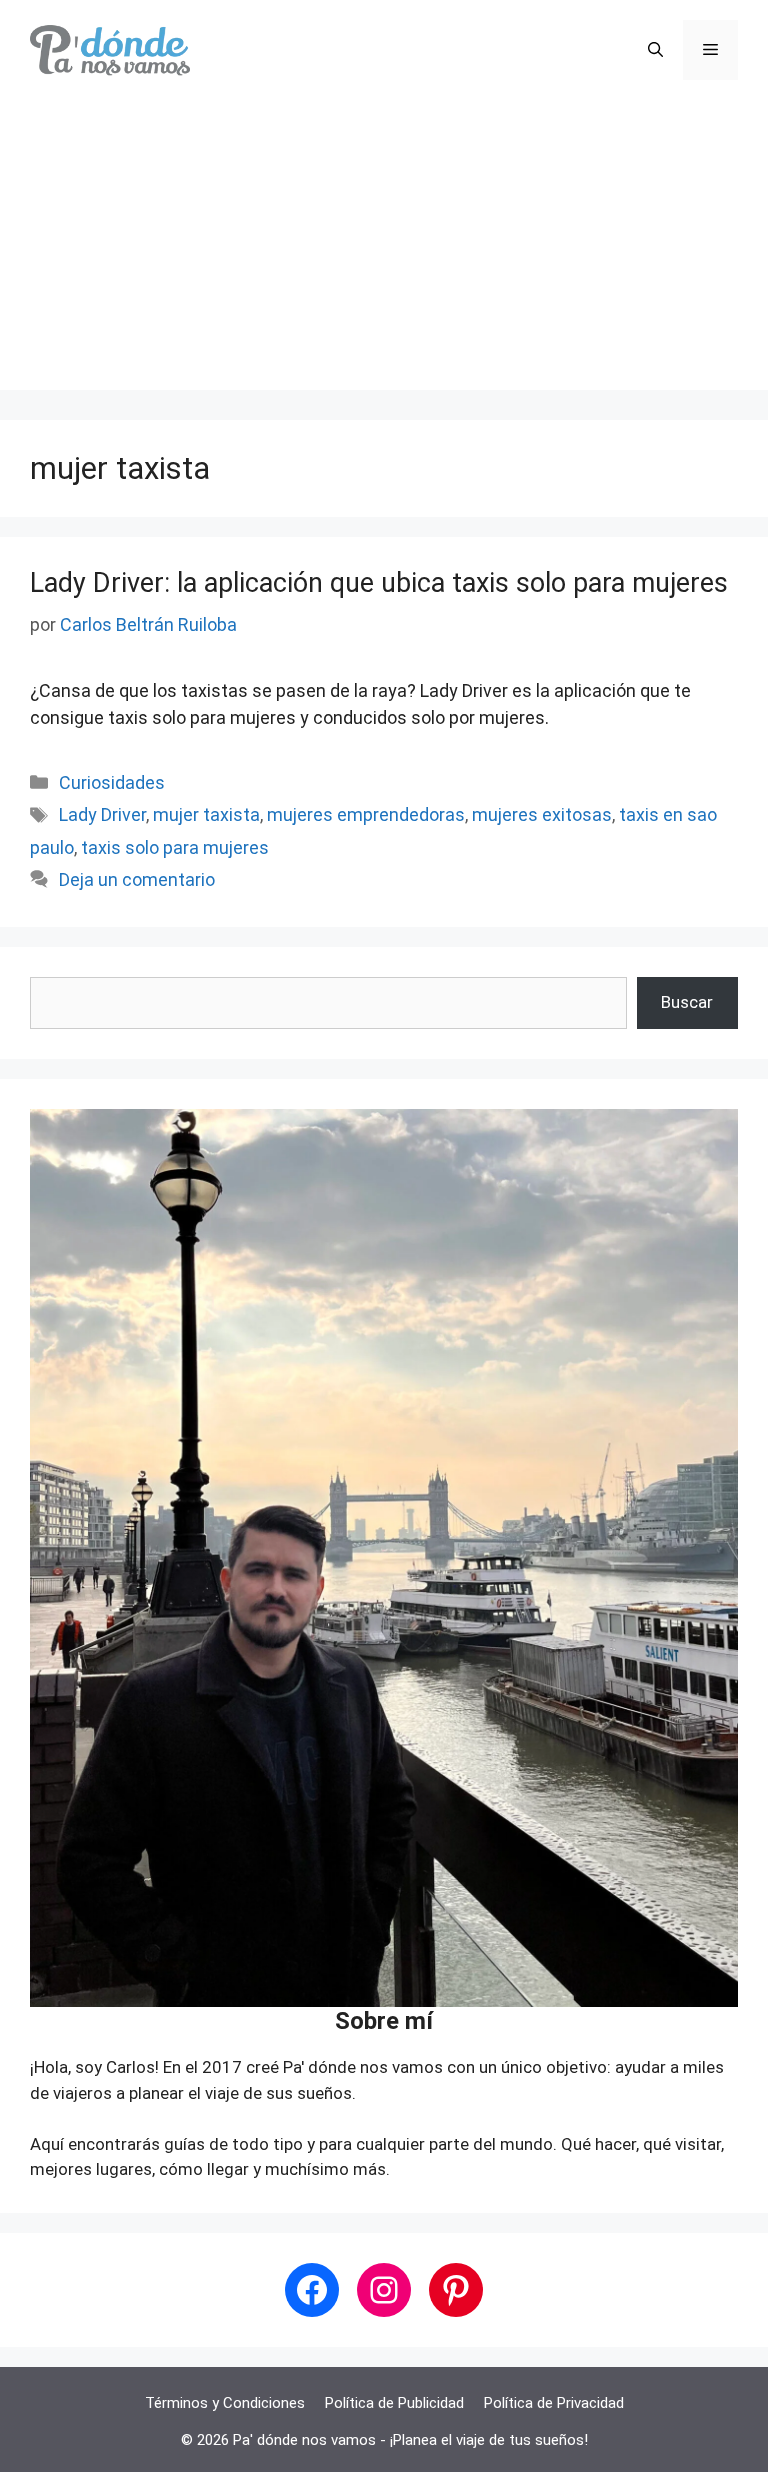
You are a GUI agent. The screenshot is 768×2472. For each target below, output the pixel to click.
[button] (655, 50)
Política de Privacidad (554, 2403)
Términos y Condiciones (225, 2403)
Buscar (687, 1002)
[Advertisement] (384, 250)
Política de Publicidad (394, 2403)
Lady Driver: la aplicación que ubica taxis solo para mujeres (379, 583)
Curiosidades (112, 782)
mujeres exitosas (542, 814)
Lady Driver (102, 814)
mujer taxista (206, 814)
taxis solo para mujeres (175, 847)
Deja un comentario (137, 879)
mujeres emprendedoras (366, 814)
